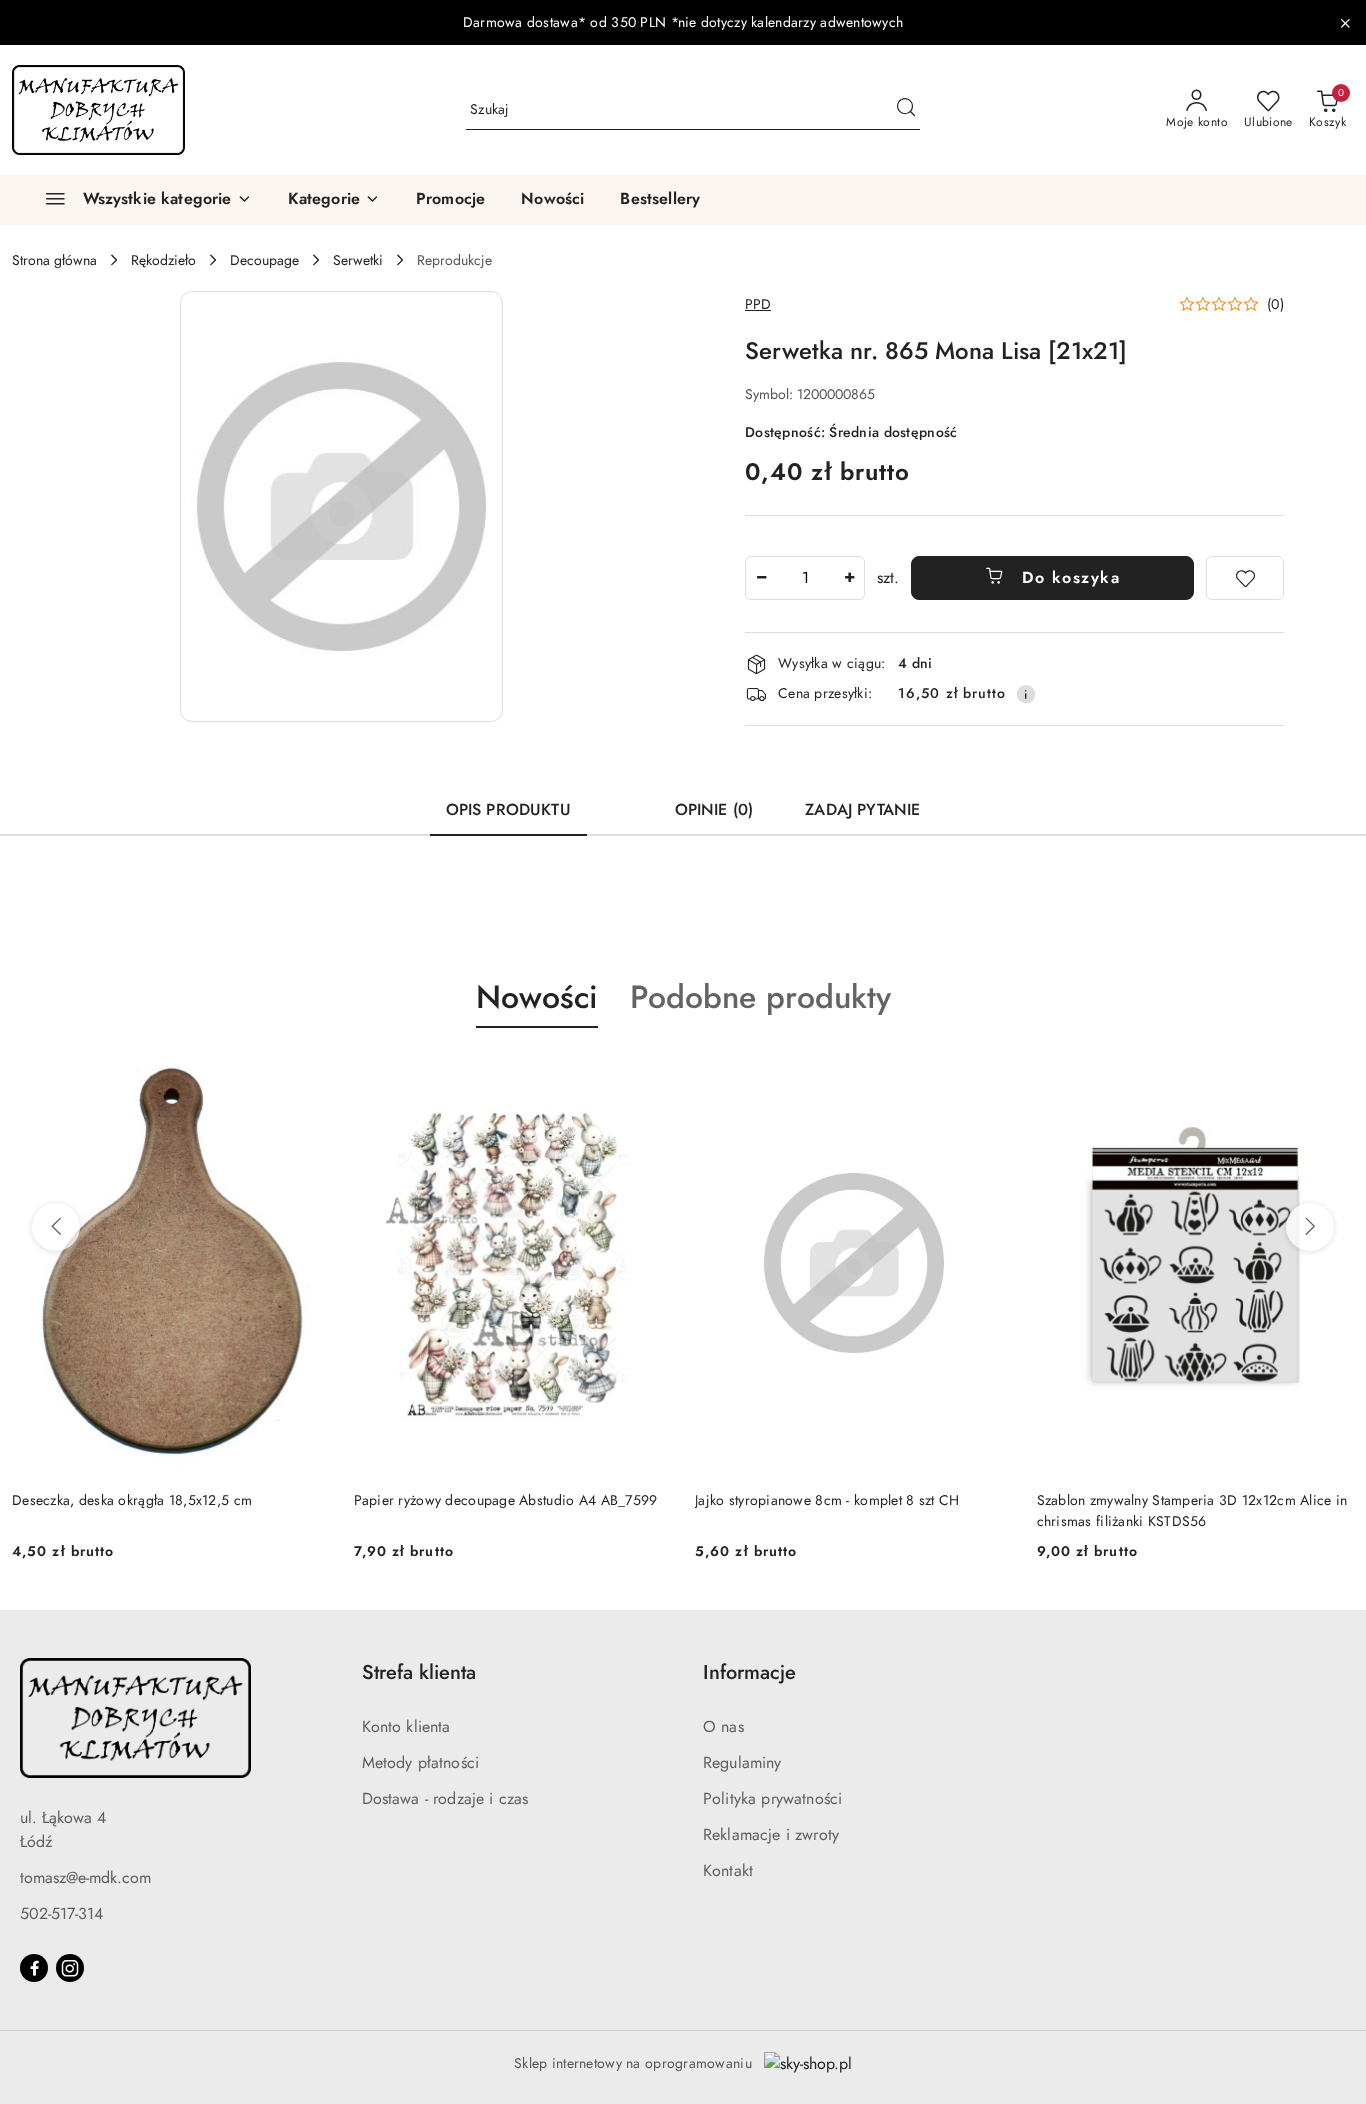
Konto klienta (406, 1726)
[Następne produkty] (1310, 1227)
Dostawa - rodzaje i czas (445, 1798)
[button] (334, 200)
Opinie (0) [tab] (714, 809)
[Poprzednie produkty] (56, 1227)
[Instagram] (70, 1968)
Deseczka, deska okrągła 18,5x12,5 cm (132, 1500)
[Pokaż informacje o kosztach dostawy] (1026, 694)
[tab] (623, 801)
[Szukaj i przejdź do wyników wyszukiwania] (906, 110)
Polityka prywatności (772, 1798)
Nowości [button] (537, 997)
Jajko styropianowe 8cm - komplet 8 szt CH (827, 1500)
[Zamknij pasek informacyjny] (1345, 23)
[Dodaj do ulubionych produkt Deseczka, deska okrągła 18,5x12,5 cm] (307, 1075)
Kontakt (728, 1870)
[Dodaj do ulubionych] (1245, 578)
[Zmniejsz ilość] (761, 578)
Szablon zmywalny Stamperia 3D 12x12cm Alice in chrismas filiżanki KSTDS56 (1192, 1510)
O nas (723, 1726)
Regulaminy (742, 1762)
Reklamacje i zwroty (771, 1834)
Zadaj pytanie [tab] (862, 809)
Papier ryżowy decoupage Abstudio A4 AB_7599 (506, 1500)
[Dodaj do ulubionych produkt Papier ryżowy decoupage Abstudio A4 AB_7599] (648, 1075)
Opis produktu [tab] (508, 809)
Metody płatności (421, 1762)
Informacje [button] (749, 1672)
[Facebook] (34, 1968)
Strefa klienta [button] (419, 1672)
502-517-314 (61, 1913)
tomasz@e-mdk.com (85, 1877)
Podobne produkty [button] (760, 997)
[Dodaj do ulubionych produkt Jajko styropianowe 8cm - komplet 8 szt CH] (990, 1075)
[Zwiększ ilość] (849, 578)
